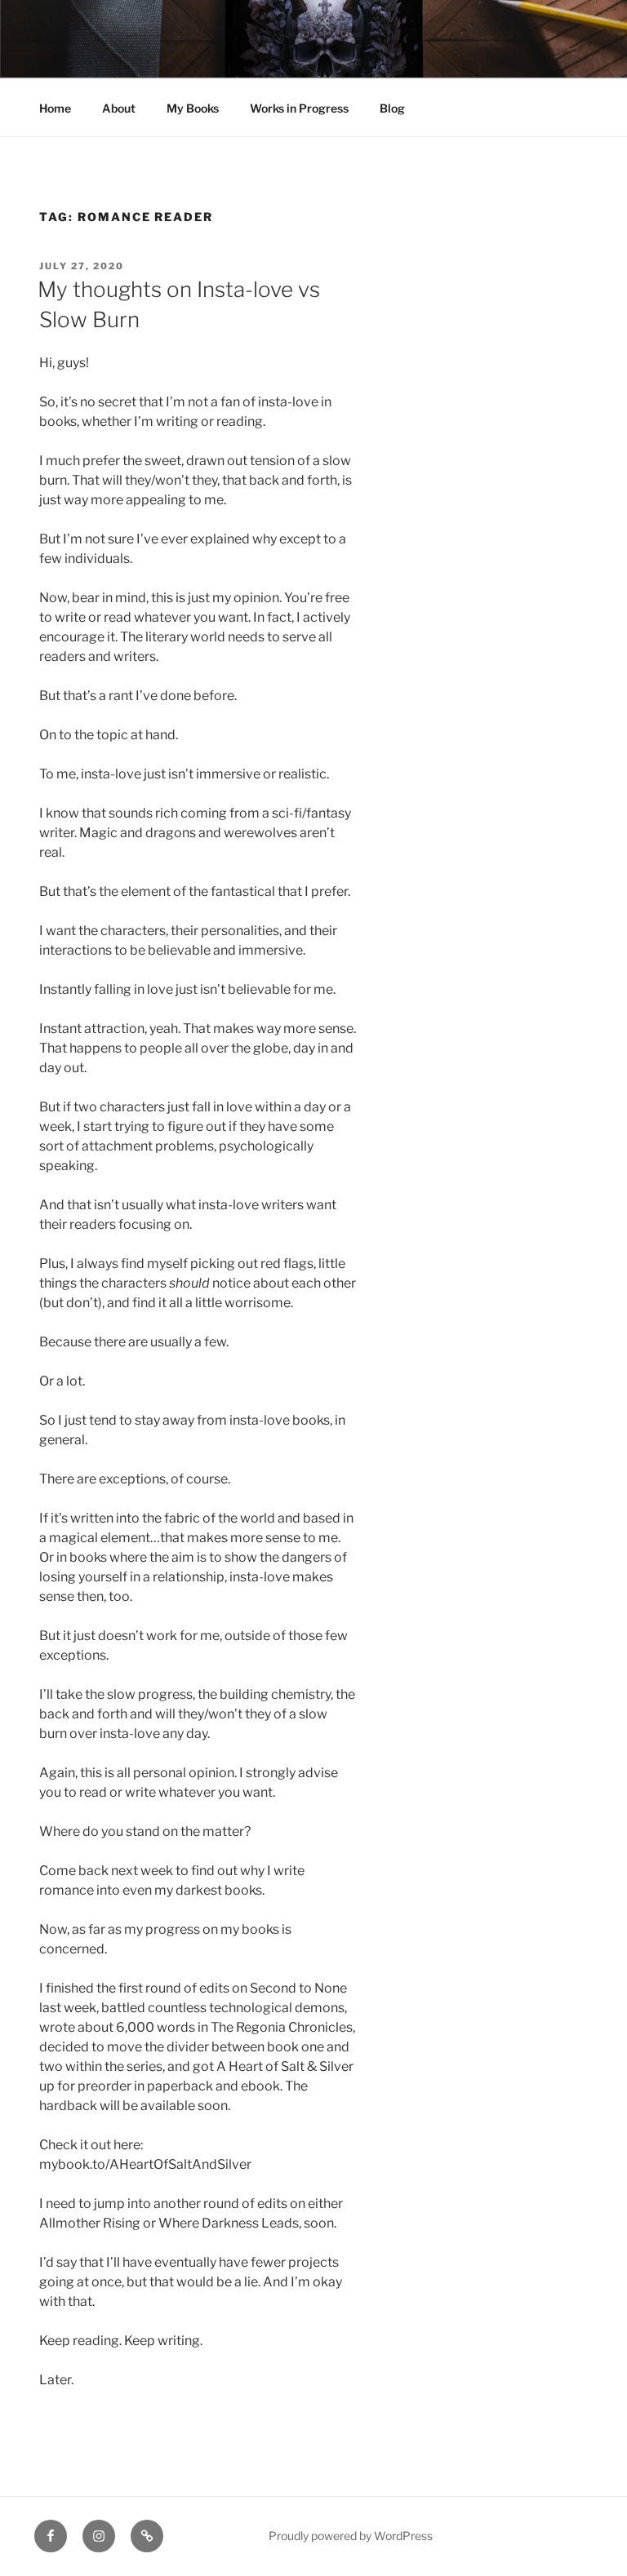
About (119, 108)
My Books (193, 108)
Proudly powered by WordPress (351, 2536)
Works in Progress (299, 108)
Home (55, 108)
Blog (392, 108)
